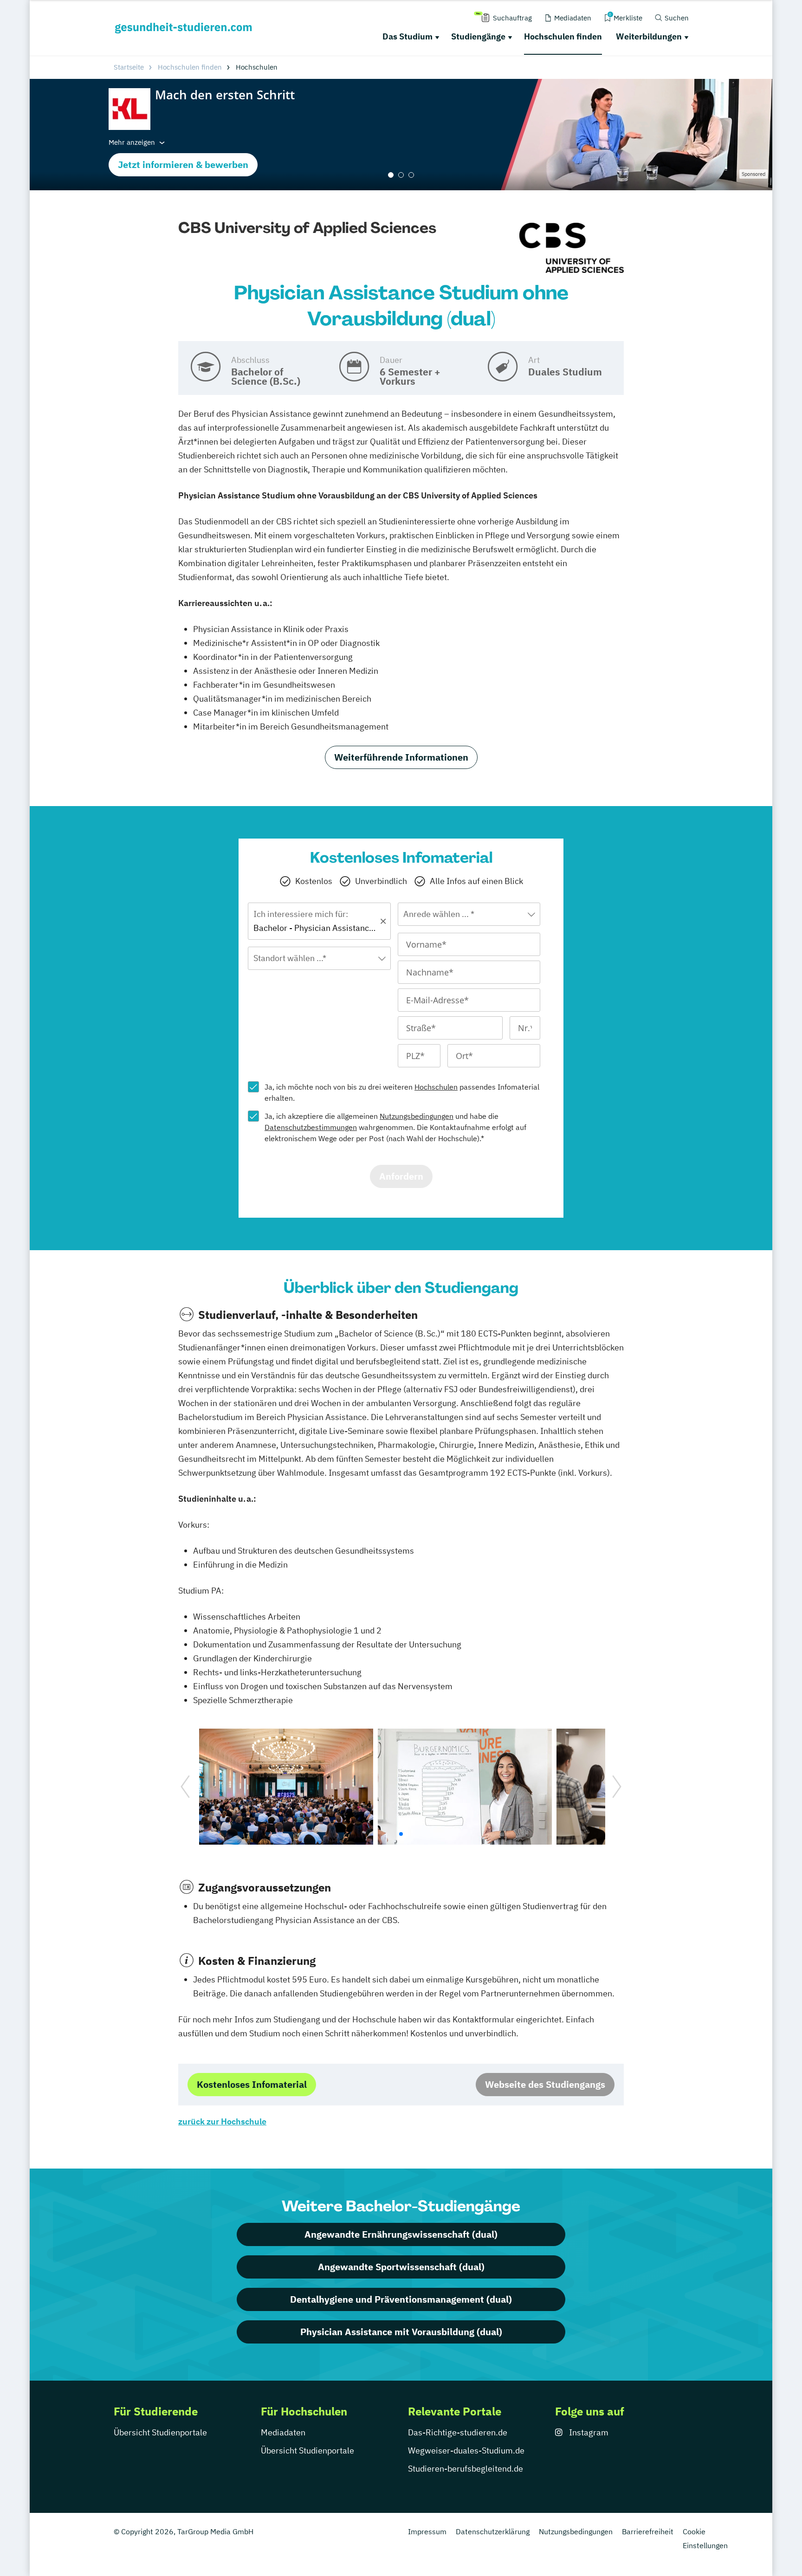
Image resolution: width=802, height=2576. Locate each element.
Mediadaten (283, 2432)
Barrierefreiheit (648, 2531)
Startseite (129, 67)
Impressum (427, 2531)
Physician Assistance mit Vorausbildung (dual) (401, 2332)
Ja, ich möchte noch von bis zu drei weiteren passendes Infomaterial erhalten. (402, 1092)
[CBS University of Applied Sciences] (572, 248)
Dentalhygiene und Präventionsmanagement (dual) (401, 2299)
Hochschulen (436, 1087)
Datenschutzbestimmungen (311, 1127)
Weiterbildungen (649, 36)
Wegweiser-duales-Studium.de (466, 2450)
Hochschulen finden (563, 36)
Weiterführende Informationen (401, 757)
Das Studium (407, 36)
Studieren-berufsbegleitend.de (466, 2469)
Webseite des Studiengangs (545, 2084)
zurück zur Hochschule (222, 2121)
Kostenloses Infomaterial (252, 2084)
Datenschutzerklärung (493, 2531)
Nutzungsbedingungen (417, 1116)
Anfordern (401, 1176)
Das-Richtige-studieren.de (458, 2432)
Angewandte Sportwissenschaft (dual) (401, 2267)
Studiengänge (478, 36)
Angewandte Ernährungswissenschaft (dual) (401, 2234)
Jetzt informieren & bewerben (183, 165)
